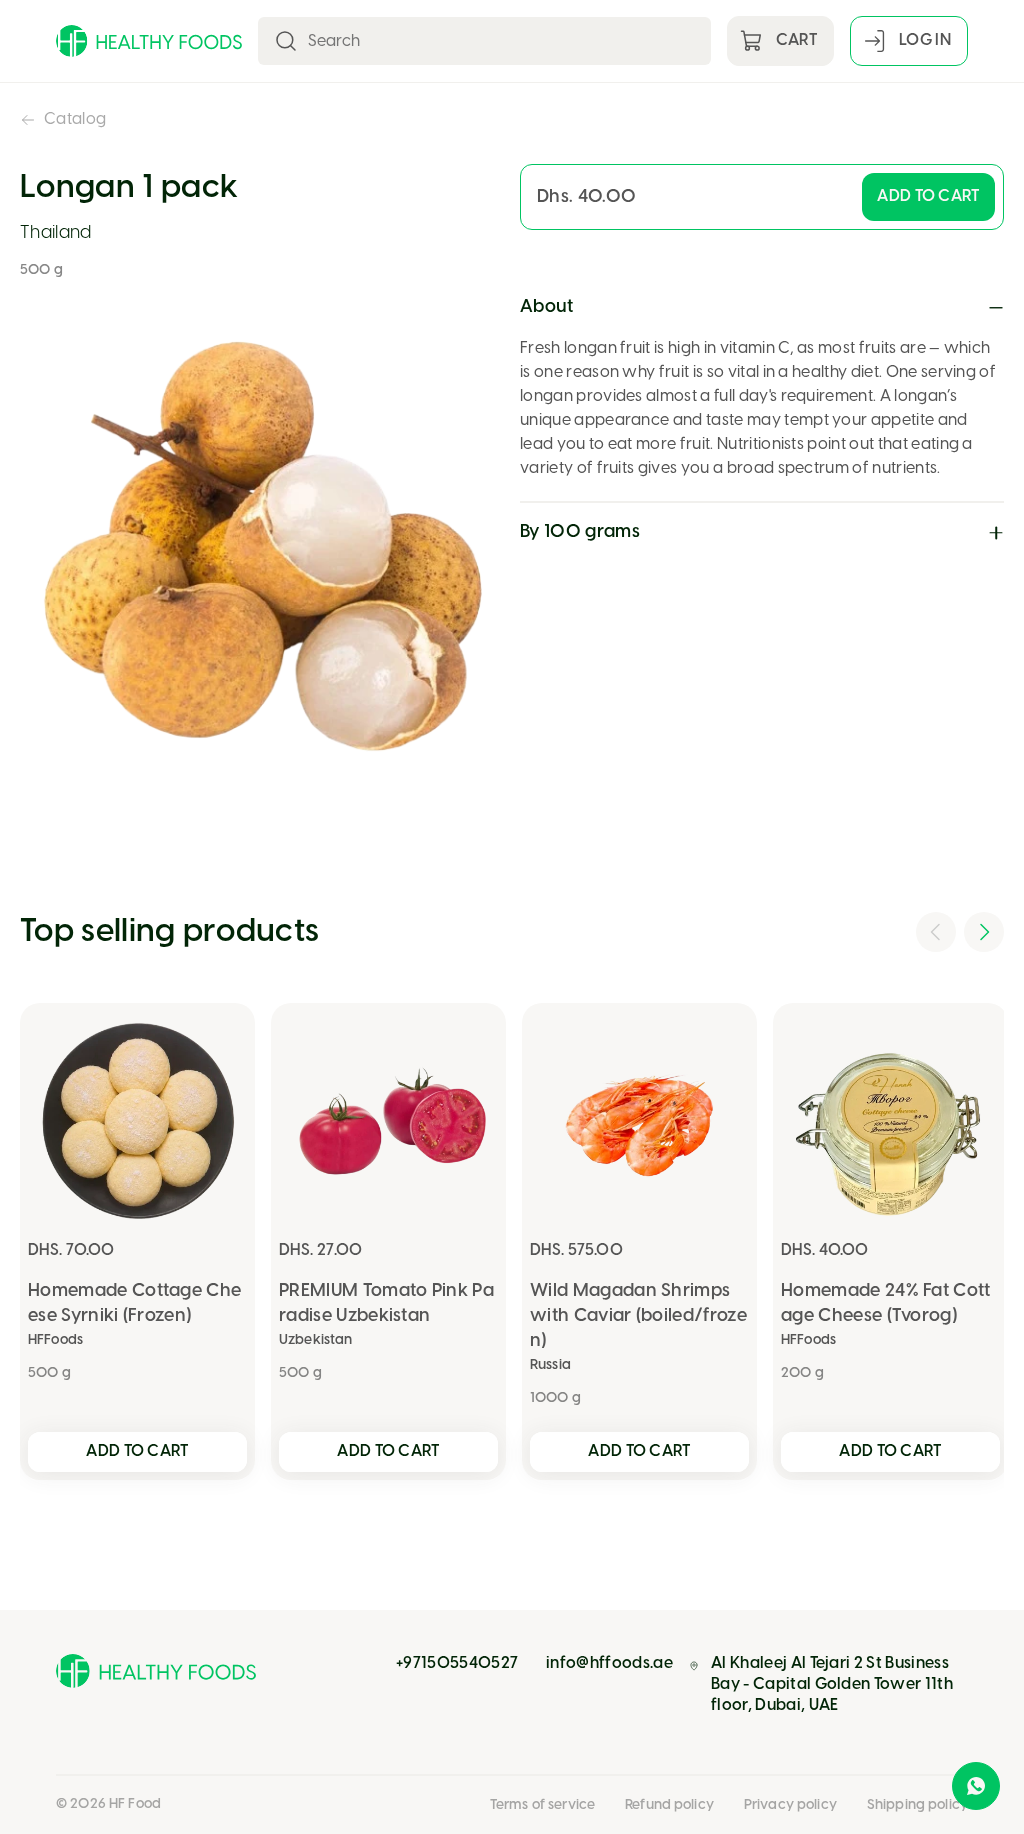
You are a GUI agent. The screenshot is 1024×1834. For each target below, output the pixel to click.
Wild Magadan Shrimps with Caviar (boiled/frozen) (638, 1316)
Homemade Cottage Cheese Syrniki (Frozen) (134, 1304)
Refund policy (669, 1805)
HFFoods (55, 1340)
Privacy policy (790, 1805)
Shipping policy (917, 1805)
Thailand (56, 233)
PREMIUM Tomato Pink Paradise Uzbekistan (386, 1304)
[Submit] (286, 41)
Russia (550, 1365)
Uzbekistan (315, 1340)
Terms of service (542, 1805)
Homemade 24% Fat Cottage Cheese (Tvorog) (886, 1304)
